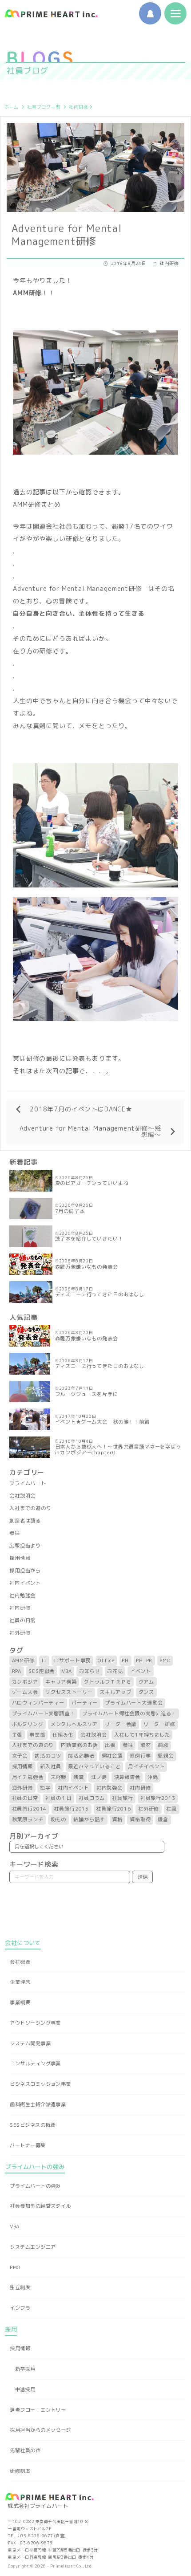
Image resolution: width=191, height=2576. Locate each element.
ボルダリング (28, 1724)
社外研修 (20, 1633)
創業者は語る (25, 1521)
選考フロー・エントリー (38, 2410)
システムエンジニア (33, 2247)
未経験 (59, 1777)
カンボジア (25, 1682)
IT (44, 1660)
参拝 (15, 1533)
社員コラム (92, 1798)
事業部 (37, 1735)
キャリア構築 (61, 1682)
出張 (110, 1745)
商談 (163, 1745)
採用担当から (25, 1571)
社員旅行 (122, 1798)
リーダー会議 (121, 1724)
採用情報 (20, 1558)
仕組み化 (63, 1735)
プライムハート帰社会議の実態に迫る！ (129, 1713)
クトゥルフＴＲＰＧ (108, 1682)
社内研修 (78, 107)
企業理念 (20, 1982)
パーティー (85, 1703)
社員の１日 (58, 1798)
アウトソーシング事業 (35, 2023)
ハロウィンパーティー (38, 1703)
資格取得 (140, 1819)
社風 (171, 1809)
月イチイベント (146, 1766)
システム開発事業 (30, 2043)
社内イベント (25, 1583)
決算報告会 (127, 1777)
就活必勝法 (81, 1756)
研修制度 (20, 2471)
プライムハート (28, 1483)
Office (106, 1660)
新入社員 (50, 1766)
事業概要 (20, 2002)
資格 (117, 1819)
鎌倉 (163, 1819)
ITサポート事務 (73, 1660)
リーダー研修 (159, 1724)
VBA (67, 1671)
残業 (79, 1777)
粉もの (59, 1819)
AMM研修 (23, 1660)
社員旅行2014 (30, 1809)
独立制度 (20, 2287)
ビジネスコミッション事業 (40, 2084)
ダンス (147, 1692)
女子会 (20, 1756)
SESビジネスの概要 (32, 2125)
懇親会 (166, 1756)
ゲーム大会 (25, 1692)
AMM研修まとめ (37, 504)
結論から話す (89, 1819)
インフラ (20, 2308)
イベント (141, 1671)
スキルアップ (115, 1692)
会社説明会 (22, 1496)
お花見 (115, 1671)
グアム (147, 1682)
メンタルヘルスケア (74, 1724)
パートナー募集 (28, 2145)
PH (125, 1660)
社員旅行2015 (71, 1809)
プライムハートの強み (35, 2186)
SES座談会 (42, 1671)
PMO (165, 1660)
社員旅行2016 (113, 1809)
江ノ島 (99, 1777)
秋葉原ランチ (28, 1819)
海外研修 (22, 1788)
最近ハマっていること (94, 1766)
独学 (45, 1788)
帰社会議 (112, 1756)
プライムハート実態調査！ (44, 1713)
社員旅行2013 (158, 1798)
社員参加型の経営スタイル (40, 2206)
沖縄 (153, 1777)
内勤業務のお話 (79, 1745)
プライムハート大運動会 (134, 1703)
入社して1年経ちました (142, 1735)
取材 (146, 1745)
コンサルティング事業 (35, 2063)
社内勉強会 (22, 1595)
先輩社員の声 (25, 2450)
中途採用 (25, 2389)
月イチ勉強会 (28, 1777)
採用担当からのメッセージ (40, 2430)
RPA (17, 1671)
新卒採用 (25, 2369)
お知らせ (90, 1671)
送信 (143, 1877)
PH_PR (144, 1660)
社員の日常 (22, 1620)
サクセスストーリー (69, 1692)
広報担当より (25, 1546)
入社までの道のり (30, 1508)
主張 (17, 1735)
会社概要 (20, 1962)
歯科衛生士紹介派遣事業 (38, 2104)
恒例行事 (140, 1756)
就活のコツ (48, 1756)
